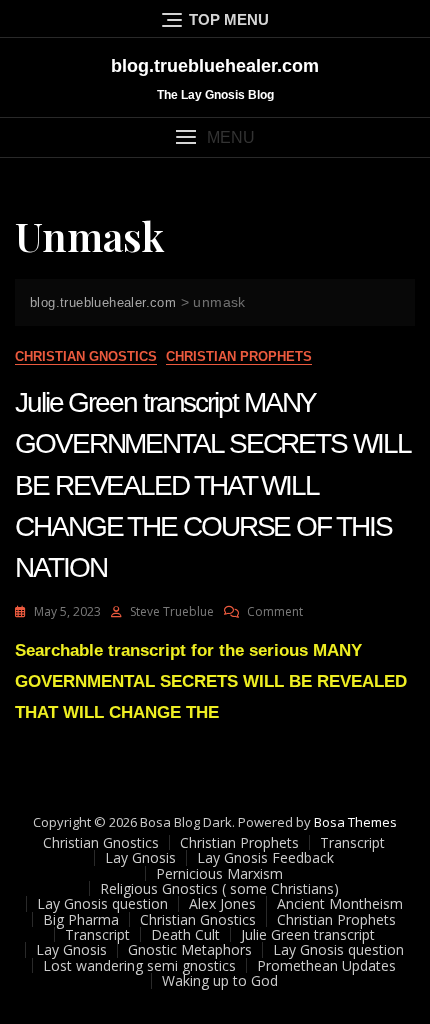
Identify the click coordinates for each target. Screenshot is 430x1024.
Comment (275, 611)
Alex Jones (222, 903)
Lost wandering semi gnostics (139, 965)
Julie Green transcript (308, 934)
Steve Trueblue (172, 611)
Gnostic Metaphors (190, 949)
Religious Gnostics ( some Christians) (219, 888)
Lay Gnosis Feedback (265, 857)
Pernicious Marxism (219, 873)
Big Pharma (81, 919)
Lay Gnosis (140, 857)
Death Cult (185, 934)
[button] (215, 137)
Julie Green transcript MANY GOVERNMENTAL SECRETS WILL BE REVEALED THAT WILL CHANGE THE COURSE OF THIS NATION (212, 485)
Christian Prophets (239, 356)
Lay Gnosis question (102, 903)
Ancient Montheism (340, 903)
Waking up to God (220, 980)
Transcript (352, 842)
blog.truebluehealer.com (215, 66)
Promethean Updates (326, 965)
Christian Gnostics (86, 356)
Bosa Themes (355, 822)
